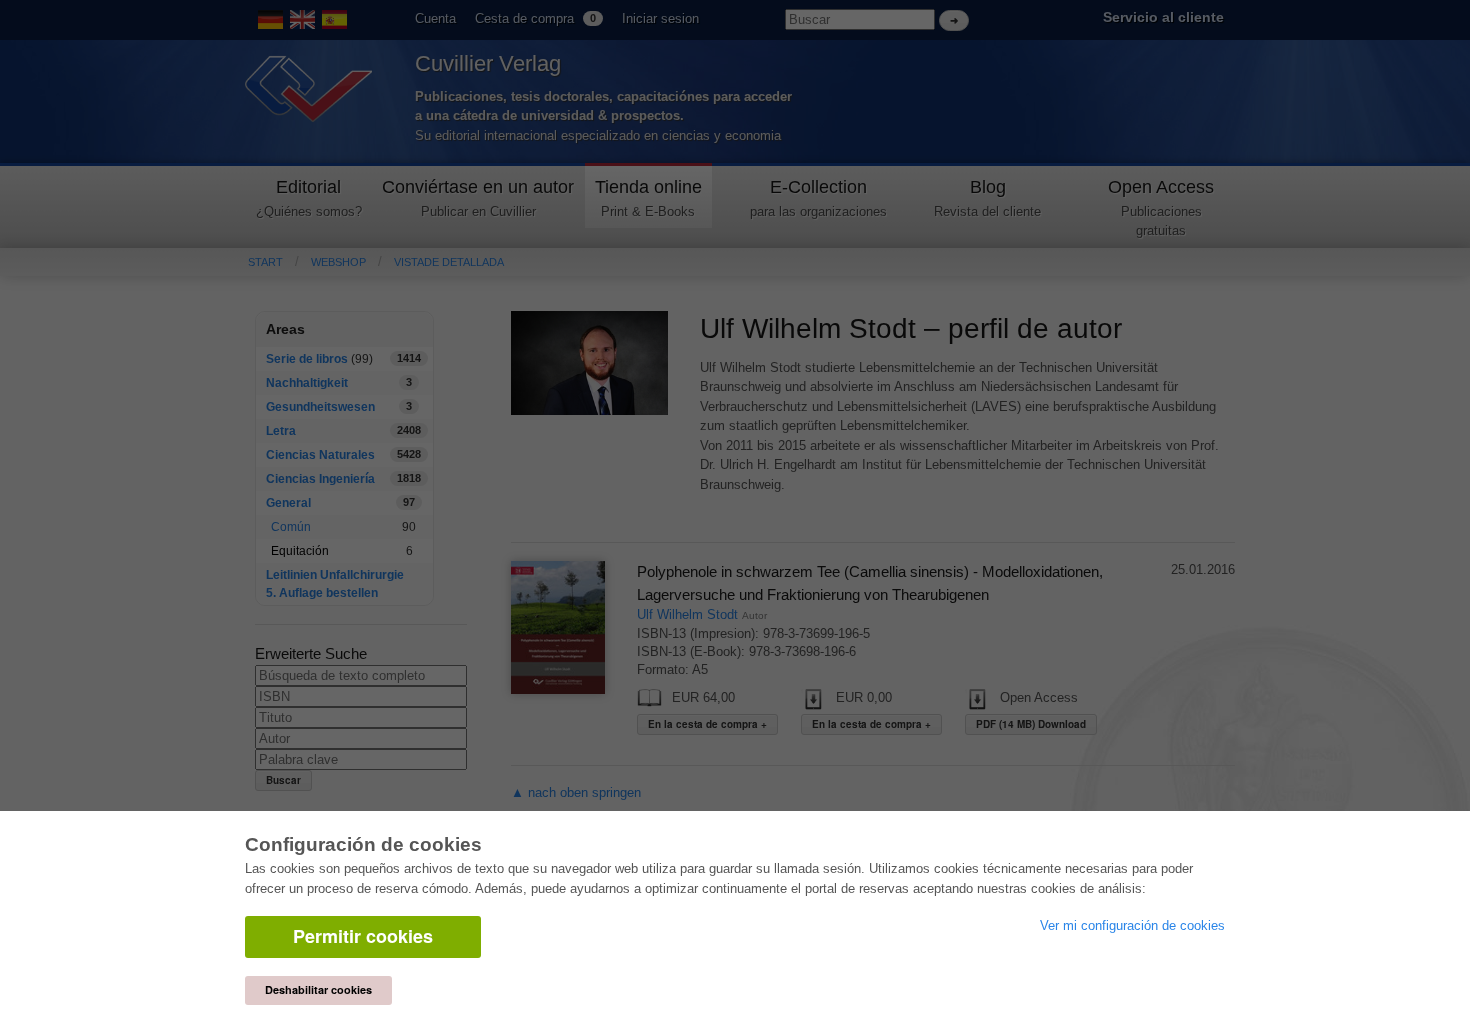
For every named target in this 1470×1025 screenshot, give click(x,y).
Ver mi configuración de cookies (1132, 925)
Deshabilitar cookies (318, 989)
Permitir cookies (363, 936)
